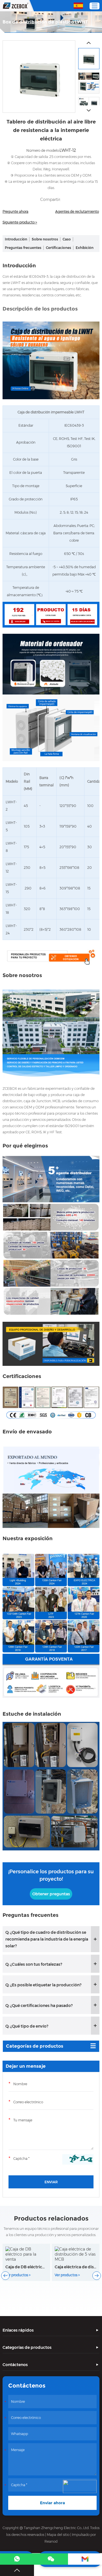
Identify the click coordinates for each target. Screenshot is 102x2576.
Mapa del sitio (58, 2535)
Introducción (16, 239)
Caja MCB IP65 (69, 2257)
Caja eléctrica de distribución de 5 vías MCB (26, 2267)
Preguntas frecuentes (23, 248)
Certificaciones (59, 248)
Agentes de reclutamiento (77, 211)
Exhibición (85, 248)
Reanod (51, 2541)
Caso (67, 239)
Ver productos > (18, 2275)
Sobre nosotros (45, 239)
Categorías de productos (35, 2046)
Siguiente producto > (20, 222)
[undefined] (39, 77)
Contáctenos (15, 2365)
